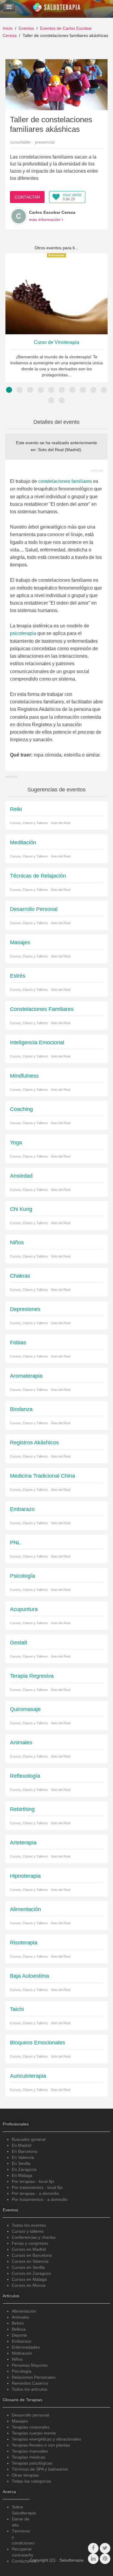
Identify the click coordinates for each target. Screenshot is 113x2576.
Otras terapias (25, 2475)
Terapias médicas (28, 2457)
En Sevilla (21, 2163)
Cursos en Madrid (29, 2249)
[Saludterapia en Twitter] (105, 2548)
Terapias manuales (30, 2451)
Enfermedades (26, 2347)
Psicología (22, 2371)
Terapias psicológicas (32, 2463)
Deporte (19, 2335)
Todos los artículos (30, 2389)
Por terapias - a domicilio (35, 2193)
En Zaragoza (24, 2169)
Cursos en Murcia (29, 2285)
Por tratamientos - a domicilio (40, 2199)
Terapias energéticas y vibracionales (46, 2439)
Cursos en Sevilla (28, 2267)
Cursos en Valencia (30, 2261)
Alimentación (24, 2311)
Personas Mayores (30, 2365)
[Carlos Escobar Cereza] (19, 216)
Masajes (20, 2421)
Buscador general (29, 2139)
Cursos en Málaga (29, 2279)
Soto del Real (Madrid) (60, 450)
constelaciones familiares (65, 481)
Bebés (18, 2323)
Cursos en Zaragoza (31, 2273)
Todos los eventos (29, 2225)
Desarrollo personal (30, 2415)
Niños (17, 2359)
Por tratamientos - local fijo (37, 2187)
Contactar (27, 197)
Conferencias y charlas (34, 2237)
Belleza (19, 2329)
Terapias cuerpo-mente (34, 2433)
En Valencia (23, 2157)
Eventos (26, 28)
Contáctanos (24, 2561)
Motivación (22, 2353)
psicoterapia (23, 633)
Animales (20, 2317)
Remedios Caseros (30, 2383)
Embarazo (22, 2341)
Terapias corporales (31, 2427)
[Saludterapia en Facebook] (93, 2548)
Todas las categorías (31, 2481)
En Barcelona (25, 2151)
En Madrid (22, 2145)
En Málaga (22, 2175)
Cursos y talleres (28, 2231)
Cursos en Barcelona (32, 2255)
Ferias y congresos (30, 2243)
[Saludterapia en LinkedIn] (93, 2559)
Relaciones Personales (34, 2377)
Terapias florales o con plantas (41, 2445)
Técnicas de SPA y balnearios (40, 2469)
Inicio (8, 28)
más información (45, 220)
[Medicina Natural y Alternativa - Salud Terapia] (57, 9)
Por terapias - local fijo (33, 2181)
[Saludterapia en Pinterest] (105, 2559)
